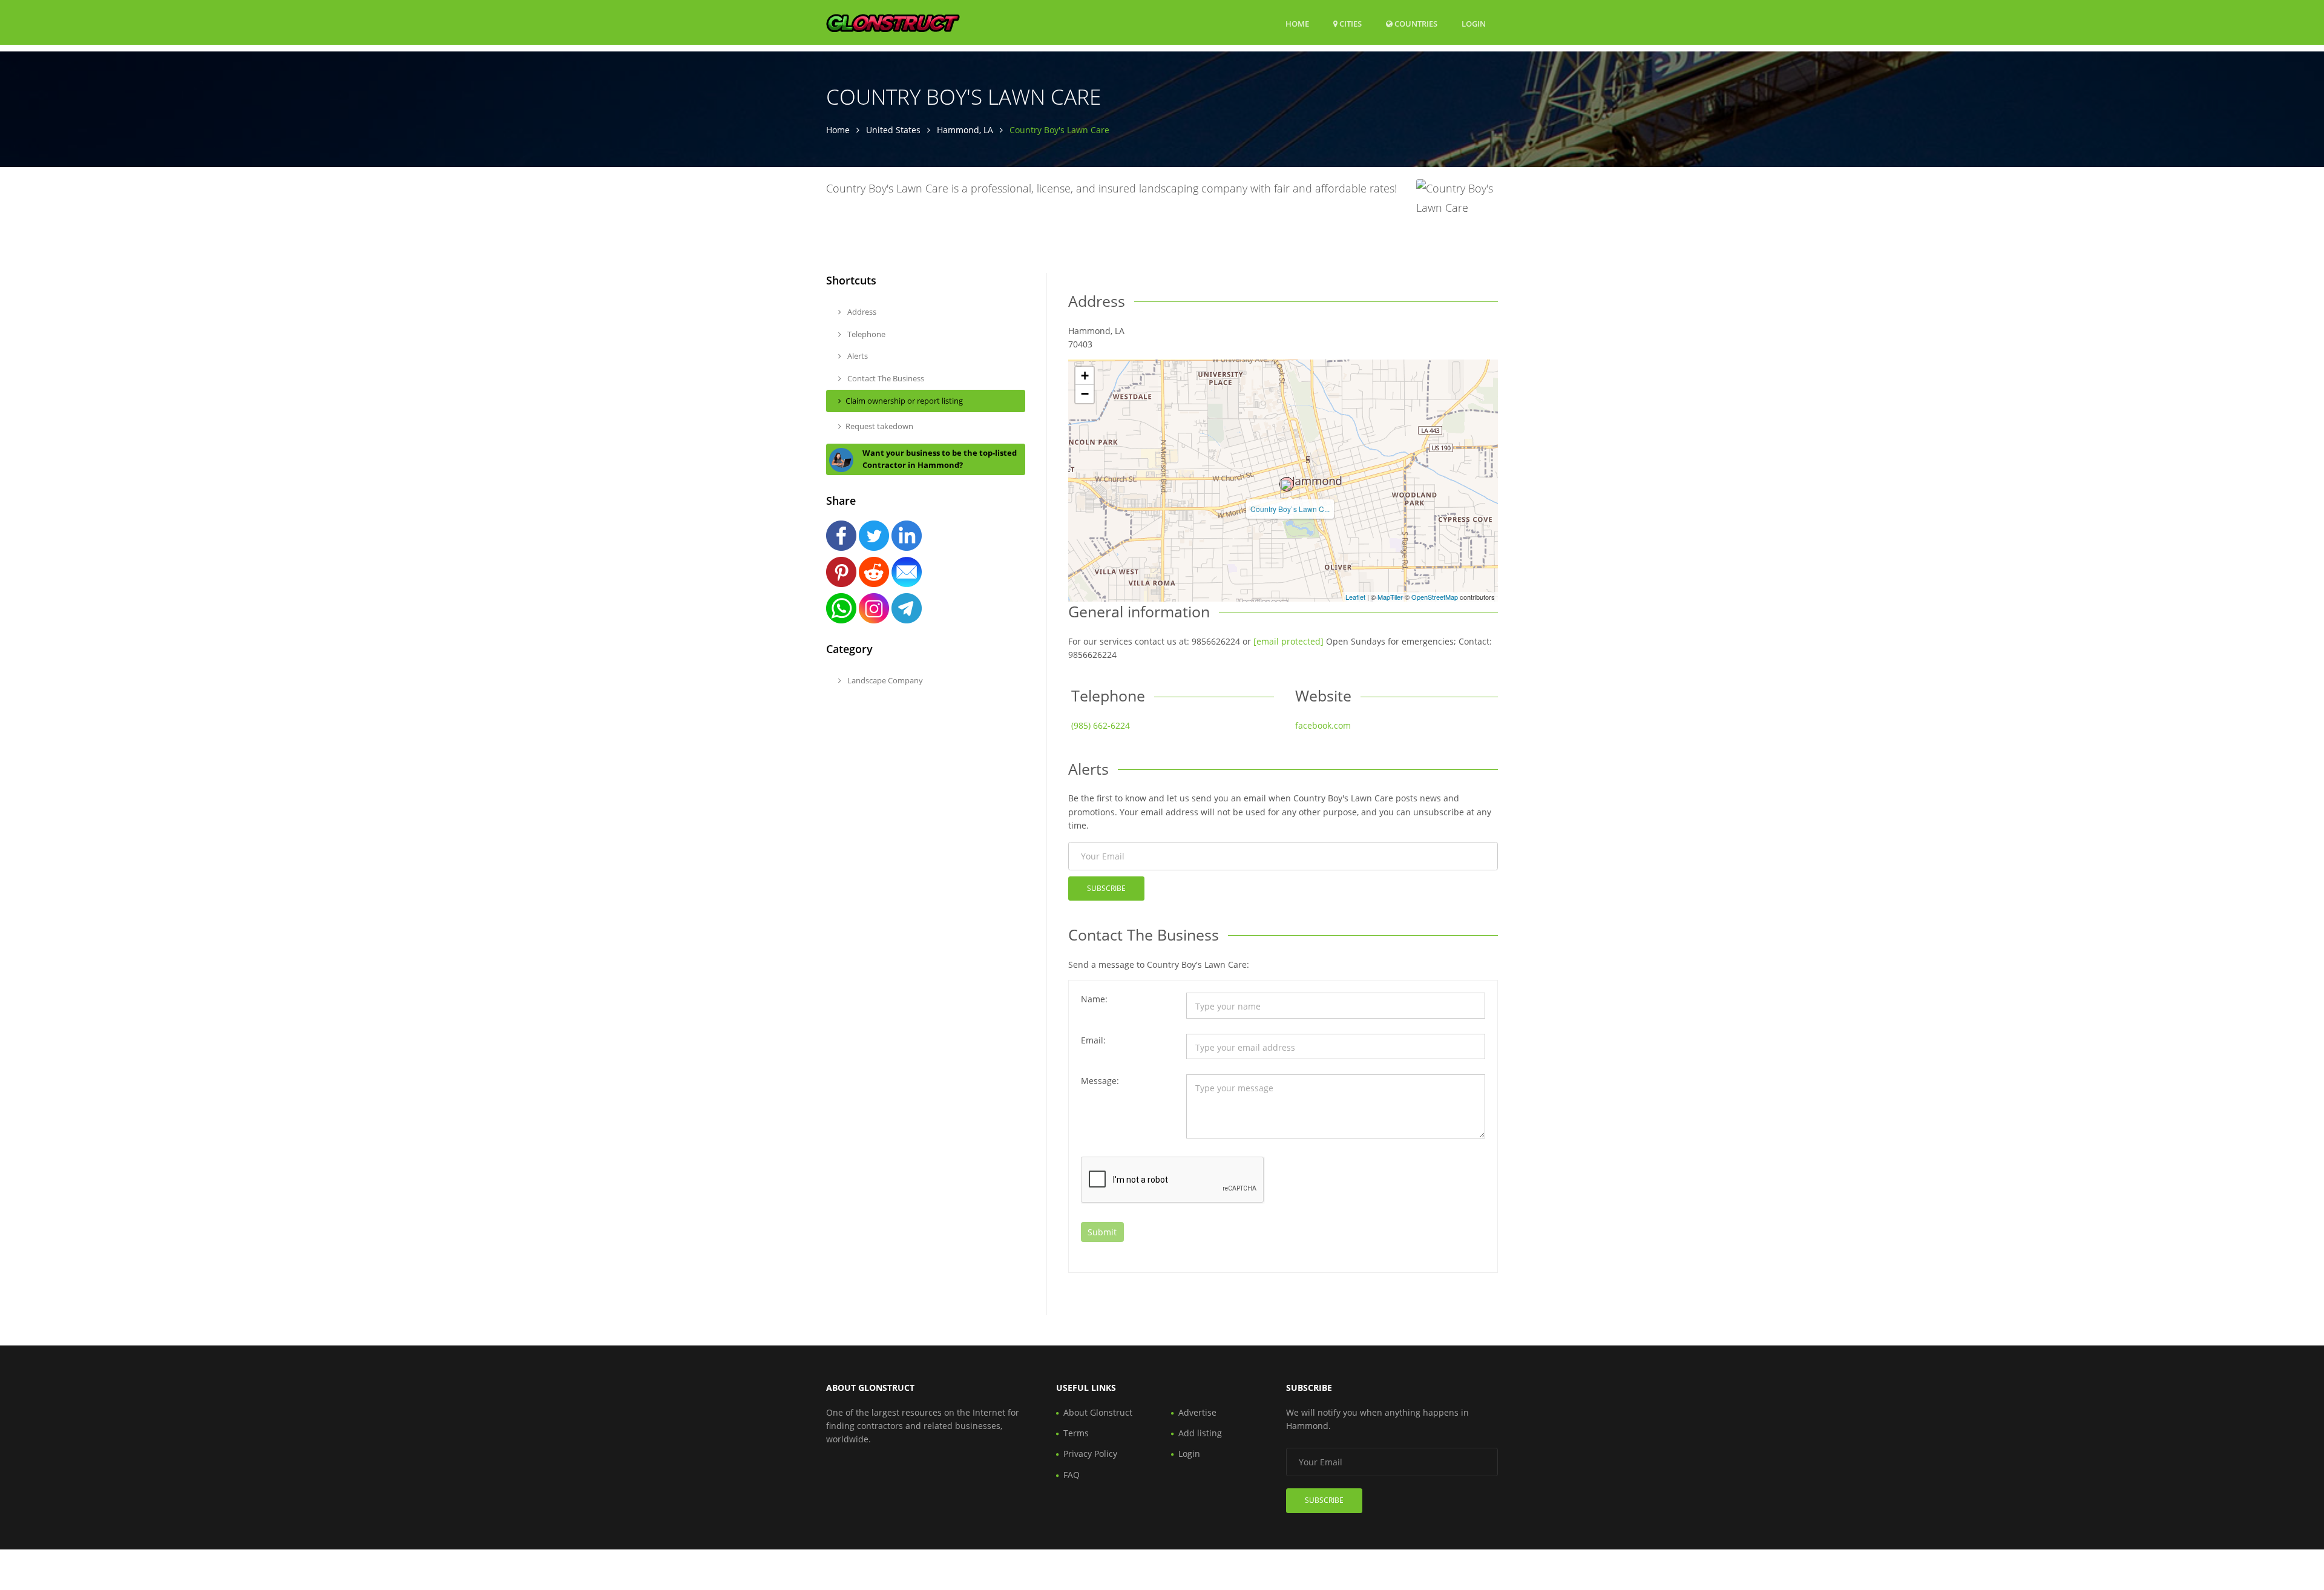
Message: (1100, 1081)
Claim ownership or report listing (904, 401)
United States (893, 130)
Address (861, 312)
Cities (1350, 24)
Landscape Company (884, 680)
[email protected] (1288, 641)
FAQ (1072, 1475)
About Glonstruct (1098, 1412)
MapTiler (1390, 597)
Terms (1076, 1433)
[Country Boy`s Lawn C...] (1287, 484)
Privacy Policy (1090, 1454)
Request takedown (879, 426)
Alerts (857, 356)
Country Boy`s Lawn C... (1290, 509)
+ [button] (1085, 376)
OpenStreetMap (1435, 597)
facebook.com (1323, 725)
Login (1474, 23)
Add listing (1200, 1433)
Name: (1094, 999)
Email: (1093, 1040)
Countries (1415, 23)
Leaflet (1355, 597)
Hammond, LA (965, 130)
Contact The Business (885, 378)
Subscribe (1106, 888)
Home (1297, 24)
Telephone (865, 334)
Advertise (1197, 1412)
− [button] (1085, 394)
